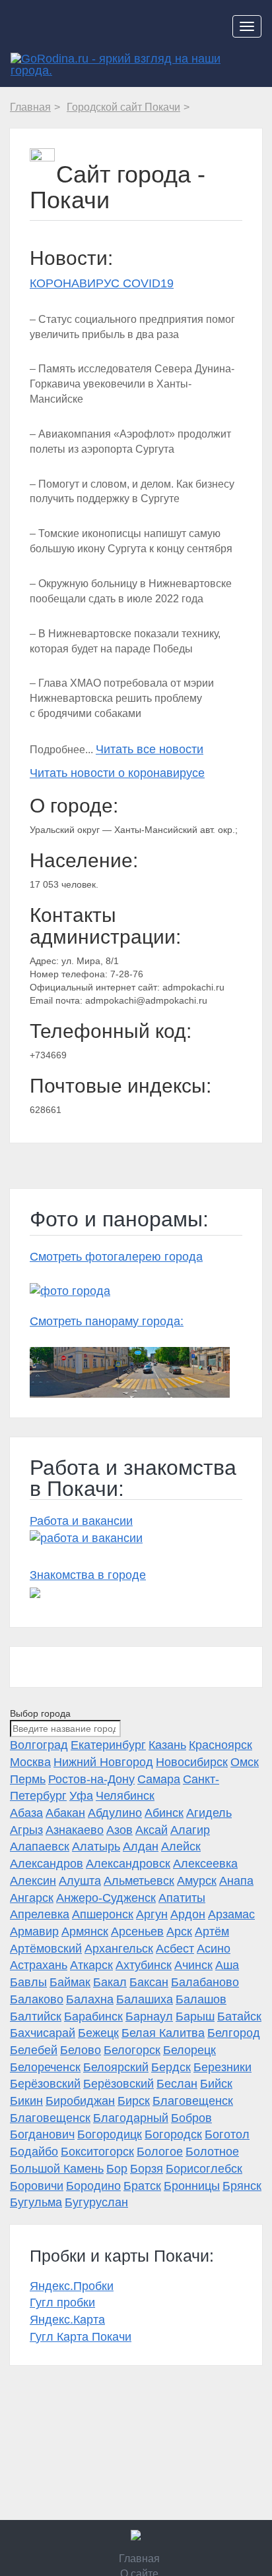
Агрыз (26, 1830)
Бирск (134, 2101)
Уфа (81, 1796)
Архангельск (119, 1949)
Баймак (70, 1982)
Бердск (171, 2067)
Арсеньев (137, 1932)
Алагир (190, 1830)
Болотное (212, 2152)
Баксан (149, 1982)
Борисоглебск (204, 2169)
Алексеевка (205, 1864)
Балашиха (145, 1999)
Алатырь (96, 1846)
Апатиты (182, 1898)
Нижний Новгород (103, 1762)
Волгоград (39, 1745)
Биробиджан (80, 2101)
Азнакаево (75, 1830)
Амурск (197, 1881)
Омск (245, 1762)
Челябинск (125, 1796)
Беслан (177, 2084)
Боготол (227, 2134)
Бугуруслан (96, 2202)
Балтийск (36, 2017)
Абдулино (115, 1813)
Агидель (209, 1813)
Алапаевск (40, 1846)
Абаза (26, 1813)
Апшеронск (103, 1914)
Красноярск (221, 1745)
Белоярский (116, 2067)
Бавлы (28, 1982)
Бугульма (36, 2202)
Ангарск (32, 1898)
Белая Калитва (163, 2033)
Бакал (110, 1982)
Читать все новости (150, 749)
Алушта (80, 1881)
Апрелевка (40, 1914)
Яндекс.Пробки (72, 2286)
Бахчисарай (43, 2033)
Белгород (234, 2033)
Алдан (141, 1846)
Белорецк (189, 2050)
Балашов (201, 1999)
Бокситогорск (97, 2152)
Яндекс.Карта (67, 2320)
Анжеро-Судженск (106, 1898)
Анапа (236, 1881)
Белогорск (132, 2050)
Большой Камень (57, 2169)
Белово (81, 2050)
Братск (142, 2186)
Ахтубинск (144, 1965)
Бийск (216, 2084)
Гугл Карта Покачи (81, 2337)
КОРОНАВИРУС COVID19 (102, 283)
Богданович (42, 2134)
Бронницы (192, 2186)
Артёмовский (46, 1949)
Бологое (160, 2152)
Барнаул (149, 2017)
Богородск (173, 2134)
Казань (167, 1745)
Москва (30, 1762)
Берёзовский (45, 2084)
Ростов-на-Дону (91, 1779)
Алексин (33, 1881)
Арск (179, 1932)
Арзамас (231, 1914)
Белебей (34, 2050)
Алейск (181, 1846)
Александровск (128, 1864)
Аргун (152, 1914)
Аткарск (91, 1965)
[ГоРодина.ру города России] (136, 2535)
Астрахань (39, 1965)
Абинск (164, 1813)
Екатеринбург (108, 1745)
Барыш (195, 2017)
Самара (159, 1779)
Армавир (34, 1932)
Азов (119, 1830)
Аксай (152, 1830)
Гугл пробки (62, 2303)
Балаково (37, 1999)
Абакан (65, 1813)
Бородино (93, 2186)
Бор (117, 2169)
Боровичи (37, 2186)
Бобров (191, 2118)
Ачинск (193, 1965)
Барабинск (93, 2017)
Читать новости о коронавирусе (117, 773)
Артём (212, 1932)
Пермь (28, 1779)
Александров (47, 1864)
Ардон (188, 1914)
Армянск (85, 1932)
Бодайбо (34, 2152)
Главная (139, 2559)
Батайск (239, 2017)
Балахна (90, 1999)
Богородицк (110, 2134)
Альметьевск (139, 1881)
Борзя (147, 2169)
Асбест (175, 1949)
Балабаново (205, 1982)
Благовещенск (193, 2101)
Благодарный (131, 2118)
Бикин (26, 2101)
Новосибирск (192, 1762)
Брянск (242, 2186)
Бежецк (98, 2033)
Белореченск (45, 2067)
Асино (214, 1949)
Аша (227, 1965)
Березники (222, 2067)
